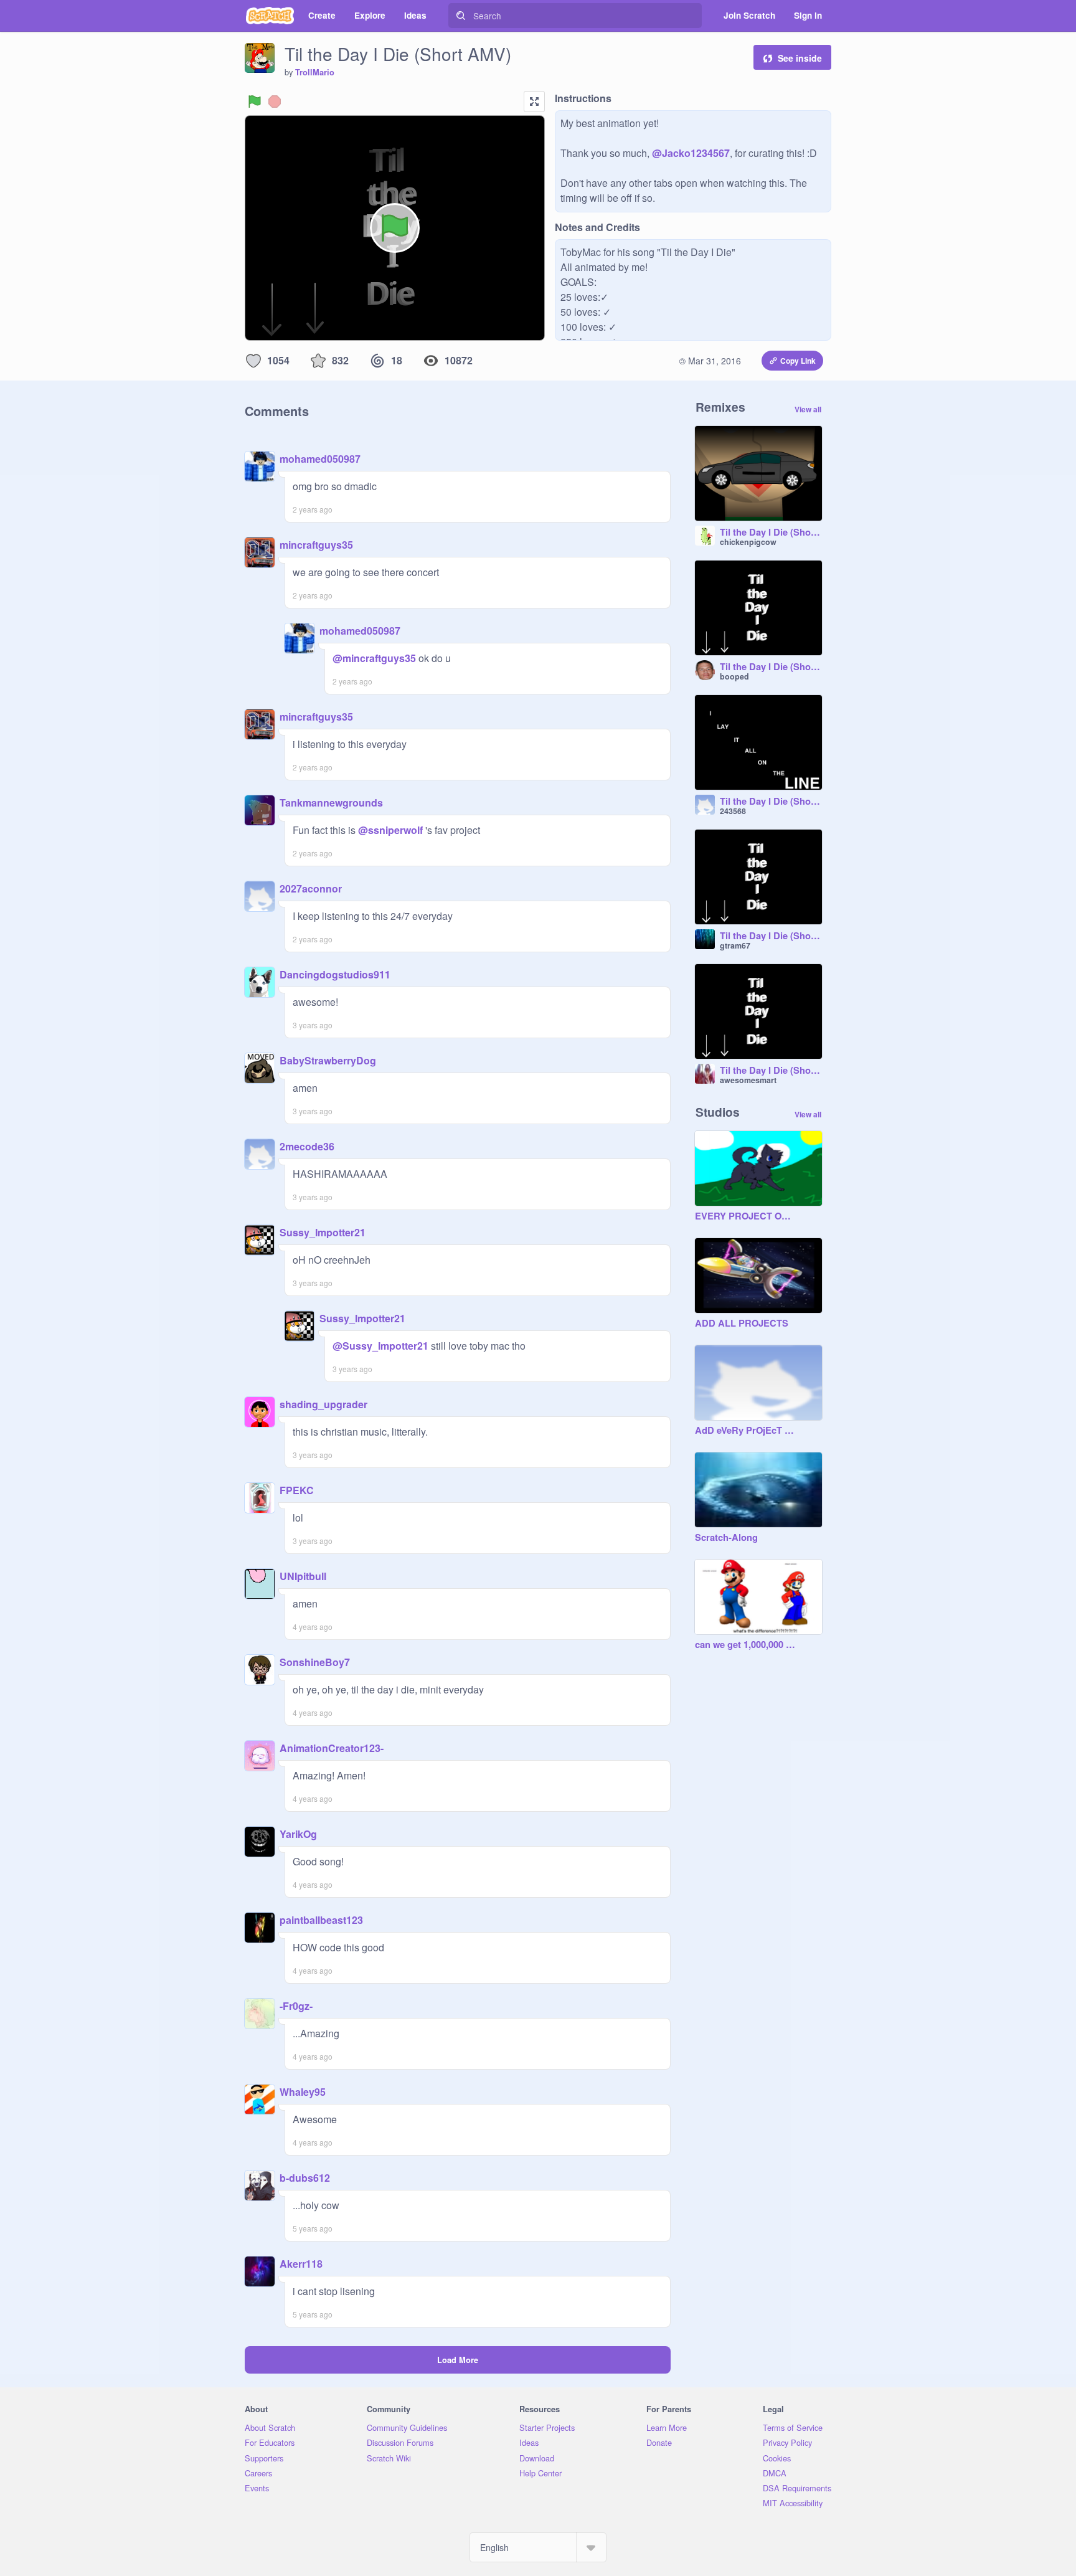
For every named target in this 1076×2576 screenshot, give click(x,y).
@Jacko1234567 (691, 153)
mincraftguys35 (316, 545)
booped (734, 676)
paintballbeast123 (321, 1920)
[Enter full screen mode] (534, 102)
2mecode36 (307, 1146)
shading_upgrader (323, 1404)
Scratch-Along (726, 1538)
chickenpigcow (748, 542)
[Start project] (255, 102)
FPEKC (297, 1490)
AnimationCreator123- (332, 1748)
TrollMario (315, 72)
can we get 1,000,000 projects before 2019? (746, 1645)
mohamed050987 (320, 459)
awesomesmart (748, 1080)
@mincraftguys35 (374, 658)
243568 (733, 811)
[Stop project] (275, 102)
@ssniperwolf (390, 830)
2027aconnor (311, 888)
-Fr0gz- (296, 2006)
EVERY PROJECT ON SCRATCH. (746, 1216)
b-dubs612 (305, 2178)
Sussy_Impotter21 (323, 1232)
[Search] (461, 16)
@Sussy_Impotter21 (380, 1346)
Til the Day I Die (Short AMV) (771, 667)
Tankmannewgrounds (331, 803)
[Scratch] (270, 16)
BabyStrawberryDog (328, 1060)
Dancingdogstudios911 (335, 974)
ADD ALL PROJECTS (742, 1324)
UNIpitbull (303, 1576)
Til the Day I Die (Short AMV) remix (771, 533)
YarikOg (298, 1834)
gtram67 (735, 945)
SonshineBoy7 (315, 1662)
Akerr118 (301, 2264)
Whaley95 (303, 2092)
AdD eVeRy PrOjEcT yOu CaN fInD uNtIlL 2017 (746, 1431)
